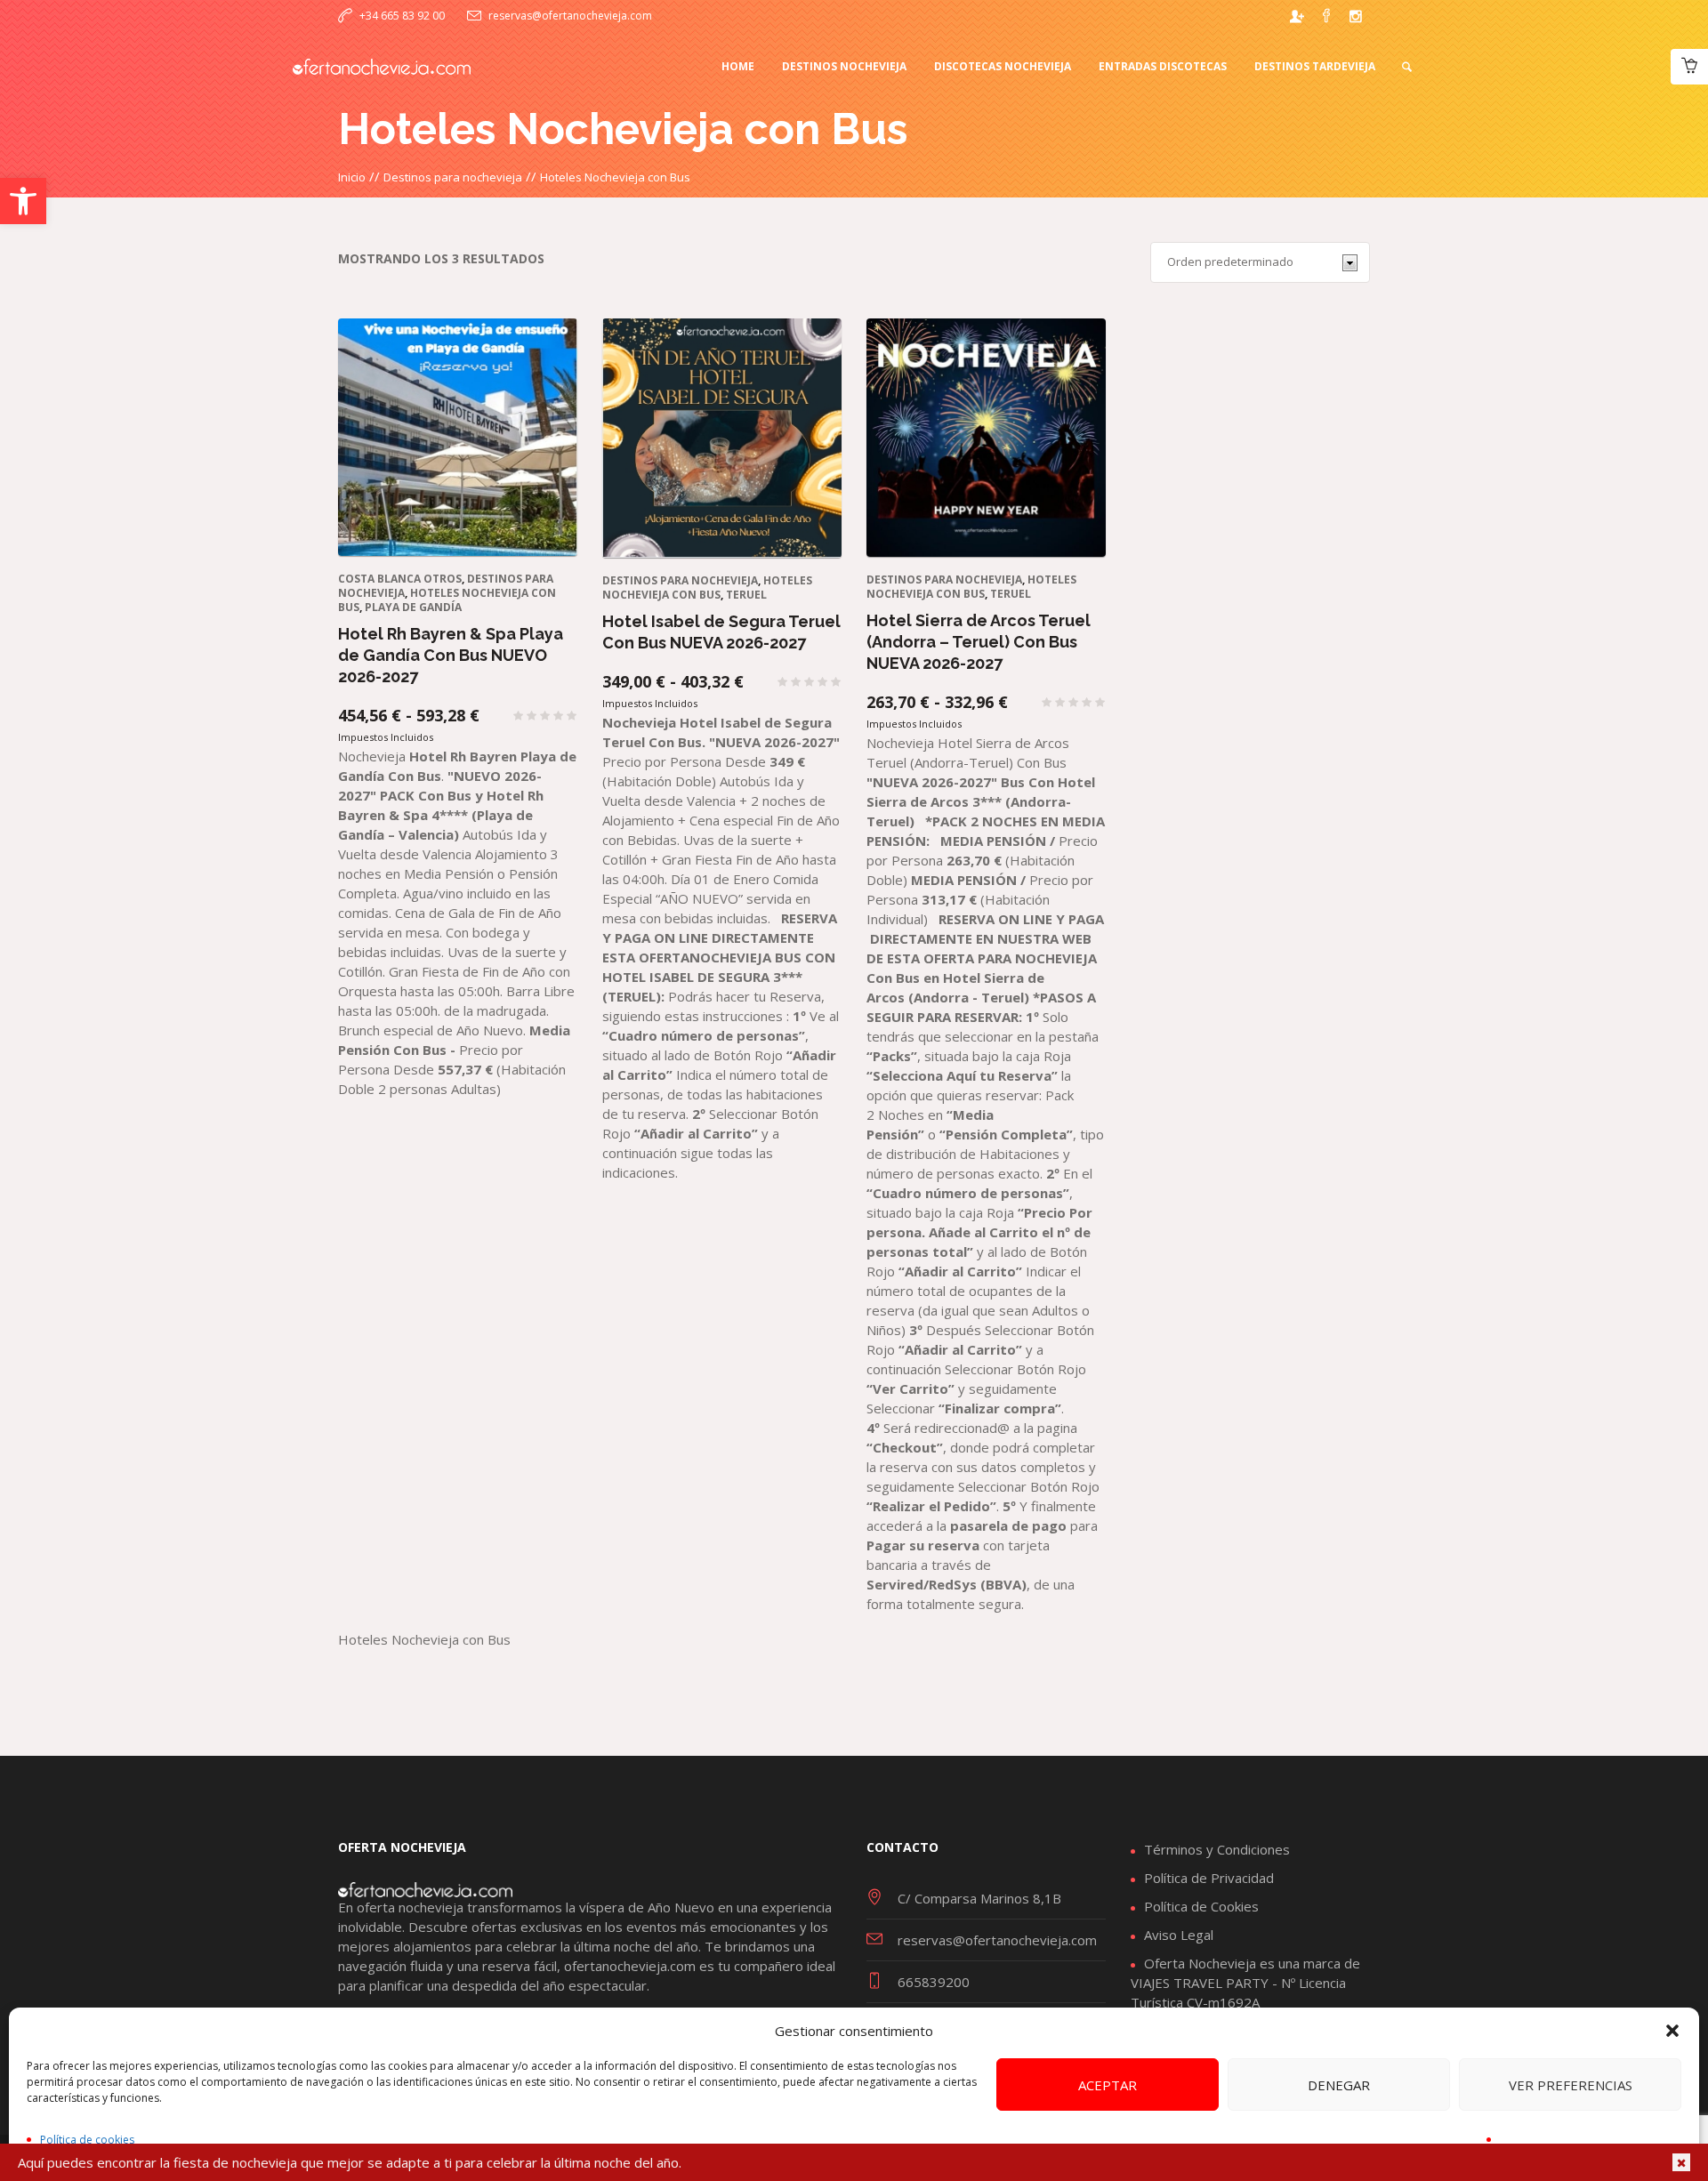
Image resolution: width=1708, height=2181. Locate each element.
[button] (23, 201)
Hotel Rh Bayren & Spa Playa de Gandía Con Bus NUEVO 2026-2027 (451, 655)
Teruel (746, 595)
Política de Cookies (1201, 1906)
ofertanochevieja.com (630, 1966)
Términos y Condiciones (1217, 1849)
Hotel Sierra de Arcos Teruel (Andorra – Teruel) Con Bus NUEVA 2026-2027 (979, 642)
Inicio (352, 177)
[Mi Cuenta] (1297, 16)
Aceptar (1108, 2085)
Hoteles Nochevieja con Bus (707, 588)
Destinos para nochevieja (453, 177)
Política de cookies (87, 2140)
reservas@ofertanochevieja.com (570, 16)
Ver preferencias (1571, 2085)
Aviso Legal (1179, 1935)
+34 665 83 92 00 (402, 16)
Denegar (1339, 2085)
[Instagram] (1356, 16)
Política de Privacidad (1209, 1878)
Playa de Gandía (413, 607)
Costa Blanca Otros (400, 579)
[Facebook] (1326, 16)
